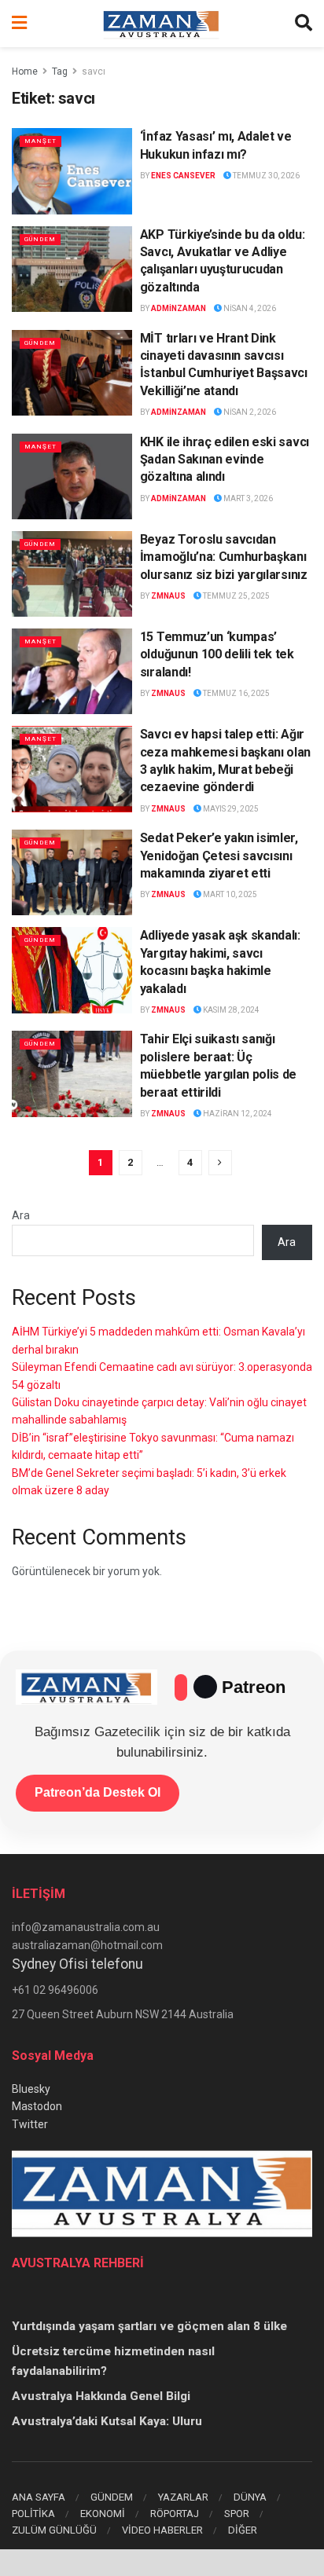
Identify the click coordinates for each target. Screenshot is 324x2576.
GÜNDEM (112, 2497)
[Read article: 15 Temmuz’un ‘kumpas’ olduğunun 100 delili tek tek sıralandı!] (72, 671)
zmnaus (168, 596)
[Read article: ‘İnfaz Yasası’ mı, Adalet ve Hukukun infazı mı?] (72, 171)
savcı (94, 71)
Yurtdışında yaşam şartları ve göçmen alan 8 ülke (149, 2326)
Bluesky (31, 2089)
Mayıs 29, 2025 (230, 809)
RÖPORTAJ (175, 2514)
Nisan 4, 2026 (249, 308)
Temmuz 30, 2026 (265, 176)
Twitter (30, 2124)
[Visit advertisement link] (162, 2563)
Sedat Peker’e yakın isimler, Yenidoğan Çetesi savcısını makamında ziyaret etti (219, 856)
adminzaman (179, 308)
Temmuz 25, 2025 (236, 596)
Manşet (40, 141)
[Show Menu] (19, 24)
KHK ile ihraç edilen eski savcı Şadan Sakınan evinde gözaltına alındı (225, 460)
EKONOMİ (103, 2514)
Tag (60, 71)
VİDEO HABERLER (162, 2530)
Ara (21, 1215)
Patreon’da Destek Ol (98, 1792)
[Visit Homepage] (161, 24)
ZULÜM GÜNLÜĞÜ (54, 2530)
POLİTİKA (33, 2514)
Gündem (40, 239)
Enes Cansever (183, 176)
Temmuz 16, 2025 (236, 693)
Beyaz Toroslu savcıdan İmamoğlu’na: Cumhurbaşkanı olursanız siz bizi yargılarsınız (224, 557)
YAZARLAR (183, 2497)
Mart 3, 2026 (247, 498)
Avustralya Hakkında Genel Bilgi (101, 2396)
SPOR (237, 2514)
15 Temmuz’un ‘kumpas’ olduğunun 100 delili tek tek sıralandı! (217, 654)
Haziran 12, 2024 (237, 1114)
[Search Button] (304, 24)
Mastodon (37, 2106)
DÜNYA (250, 2497)
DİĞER (243, 2530)
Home (25, 71)
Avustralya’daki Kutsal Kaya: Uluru (107, 2421)
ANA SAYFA (39, 2497)
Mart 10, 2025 (229, 894)
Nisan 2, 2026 (249, 412)
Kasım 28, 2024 (230, 1010)
